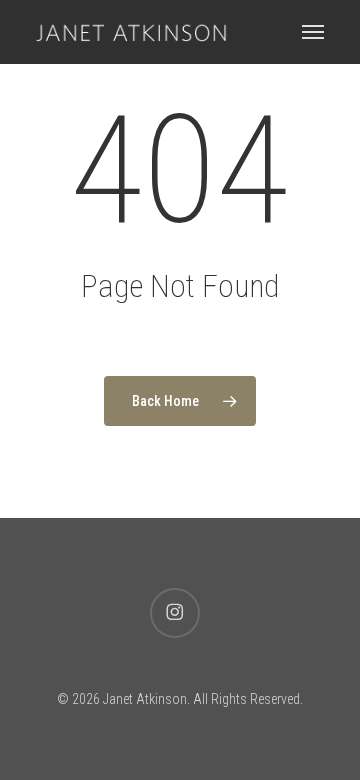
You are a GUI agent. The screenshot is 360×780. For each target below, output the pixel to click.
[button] (313, 32)
